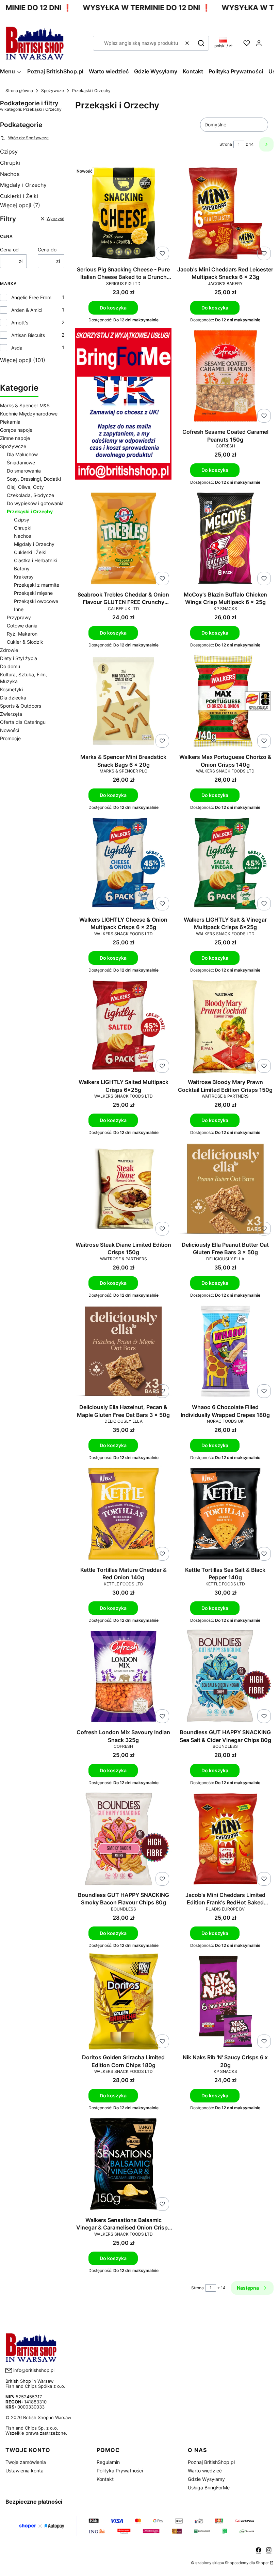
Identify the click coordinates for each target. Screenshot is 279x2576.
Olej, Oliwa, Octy (25, 487)
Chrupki (10, 163)
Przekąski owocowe (36, 601)
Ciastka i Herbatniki (36, 560)
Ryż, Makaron (22, 634)
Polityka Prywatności (120, 2471)
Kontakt (105, 2479)
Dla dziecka (13, 698)
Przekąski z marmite (37, 585)
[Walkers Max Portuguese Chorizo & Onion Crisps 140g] (226, 702)
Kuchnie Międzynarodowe (29, 414)
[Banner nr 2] (124, 406)
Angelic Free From (31, 297)
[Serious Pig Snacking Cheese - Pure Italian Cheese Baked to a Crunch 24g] (124, 214)
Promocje (10, 738)
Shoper (262, 2563)
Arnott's (20, 323)
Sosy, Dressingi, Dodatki (34, 479)
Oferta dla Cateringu (23, 722)
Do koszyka (113, 308)
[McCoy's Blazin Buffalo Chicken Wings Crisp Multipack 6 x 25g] (226, 539)
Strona (226, 144)
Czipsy (9, 152)
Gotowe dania (22, 626)
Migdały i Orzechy (23, 185)
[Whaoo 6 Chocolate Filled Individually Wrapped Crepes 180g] (226, 1352)
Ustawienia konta (24, 2471)
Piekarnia (10, 422)
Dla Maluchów (22, 454)
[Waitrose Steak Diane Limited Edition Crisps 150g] (124, 1189)
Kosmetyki (11, 689)
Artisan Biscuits (28, 335)
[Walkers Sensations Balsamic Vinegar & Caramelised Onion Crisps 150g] (124, 2165)
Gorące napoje (16, 430)
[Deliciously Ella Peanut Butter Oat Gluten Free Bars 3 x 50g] (226, 1189)
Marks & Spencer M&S (25, 405)
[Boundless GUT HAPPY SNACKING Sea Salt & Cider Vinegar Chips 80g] (226, 1677)
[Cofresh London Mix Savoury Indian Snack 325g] (124, 1677)
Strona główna (19, 91)
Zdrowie (9, 650)
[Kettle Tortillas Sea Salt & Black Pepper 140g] (226, 1514)
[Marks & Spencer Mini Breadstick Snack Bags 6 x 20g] (124, 702)
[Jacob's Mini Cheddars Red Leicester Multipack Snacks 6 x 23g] (226, 214)
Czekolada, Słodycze (30, 495)
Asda (17, 348)
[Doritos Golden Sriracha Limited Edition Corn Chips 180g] (124, 2002)
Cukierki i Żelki (19, 196)
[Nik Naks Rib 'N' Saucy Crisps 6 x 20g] (226, 2002)
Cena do (47, 250)
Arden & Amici (27, 310)
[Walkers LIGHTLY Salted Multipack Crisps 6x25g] (124, 1027)
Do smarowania (24, 471)
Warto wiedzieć (205, 2471)
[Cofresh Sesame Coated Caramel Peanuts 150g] (226, 377)
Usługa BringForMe (209, 2488)
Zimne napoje (15, 438)
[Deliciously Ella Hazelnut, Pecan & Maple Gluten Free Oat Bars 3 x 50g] (124, 1352)
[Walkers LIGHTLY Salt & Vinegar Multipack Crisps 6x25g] (226, 864)
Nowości (10, 730)
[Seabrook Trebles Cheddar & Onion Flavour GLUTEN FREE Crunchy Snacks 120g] (124, 539)
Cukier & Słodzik (25, 642)
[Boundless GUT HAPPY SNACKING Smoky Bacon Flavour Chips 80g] (124, 1840)
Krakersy (24, 577)
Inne (19, 609)
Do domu (10, 666)
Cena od (9, 250)
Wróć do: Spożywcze (28, 138)
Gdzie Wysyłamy (206, 2479)
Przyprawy (19, 617)
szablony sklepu (210, 2563)
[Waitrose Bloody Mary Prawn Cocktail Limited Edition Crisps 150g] (226, 1027)
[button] (201, 43)
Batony (22, 569)
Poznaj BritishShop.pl (211, 2462)
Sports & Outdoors (21, 706)
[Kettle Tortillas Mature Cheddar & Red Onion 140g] (124, 1514)
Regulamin (108, 2462)
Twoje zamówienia (26, 2462)
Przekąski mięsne (33, 593)
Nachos (10, 174)
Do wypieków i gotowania (35, 503)
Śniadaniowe (21, 463)
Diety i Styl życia (19, 658)
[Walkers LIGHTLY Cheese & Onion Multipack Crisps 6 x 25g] (124, 864)
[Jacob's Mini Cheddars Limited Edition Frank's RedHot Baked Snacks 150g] (226, 1840)
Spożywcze (53, 91)
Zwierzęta (11, 714)
